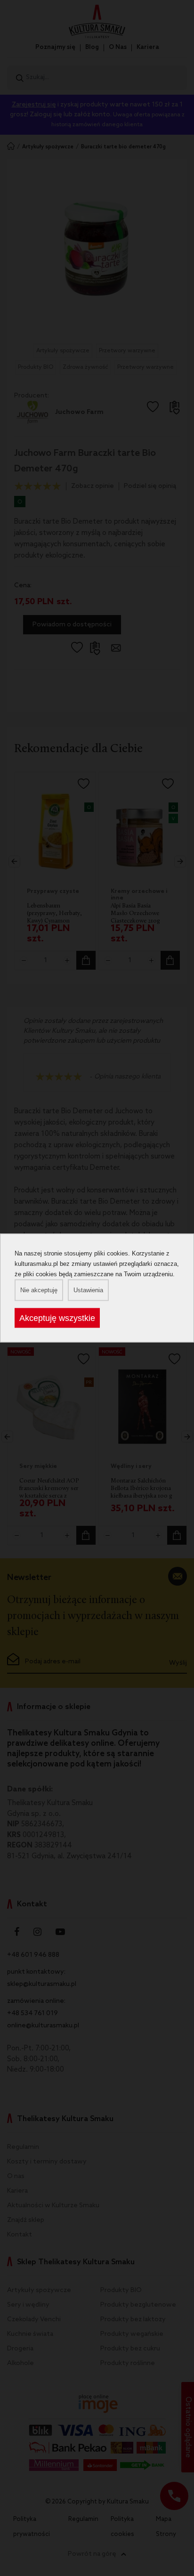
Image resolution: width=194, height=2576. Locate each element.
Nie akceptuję (39, 1290)
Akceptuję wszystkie (57, 1318)
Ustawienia (88, 1290)
